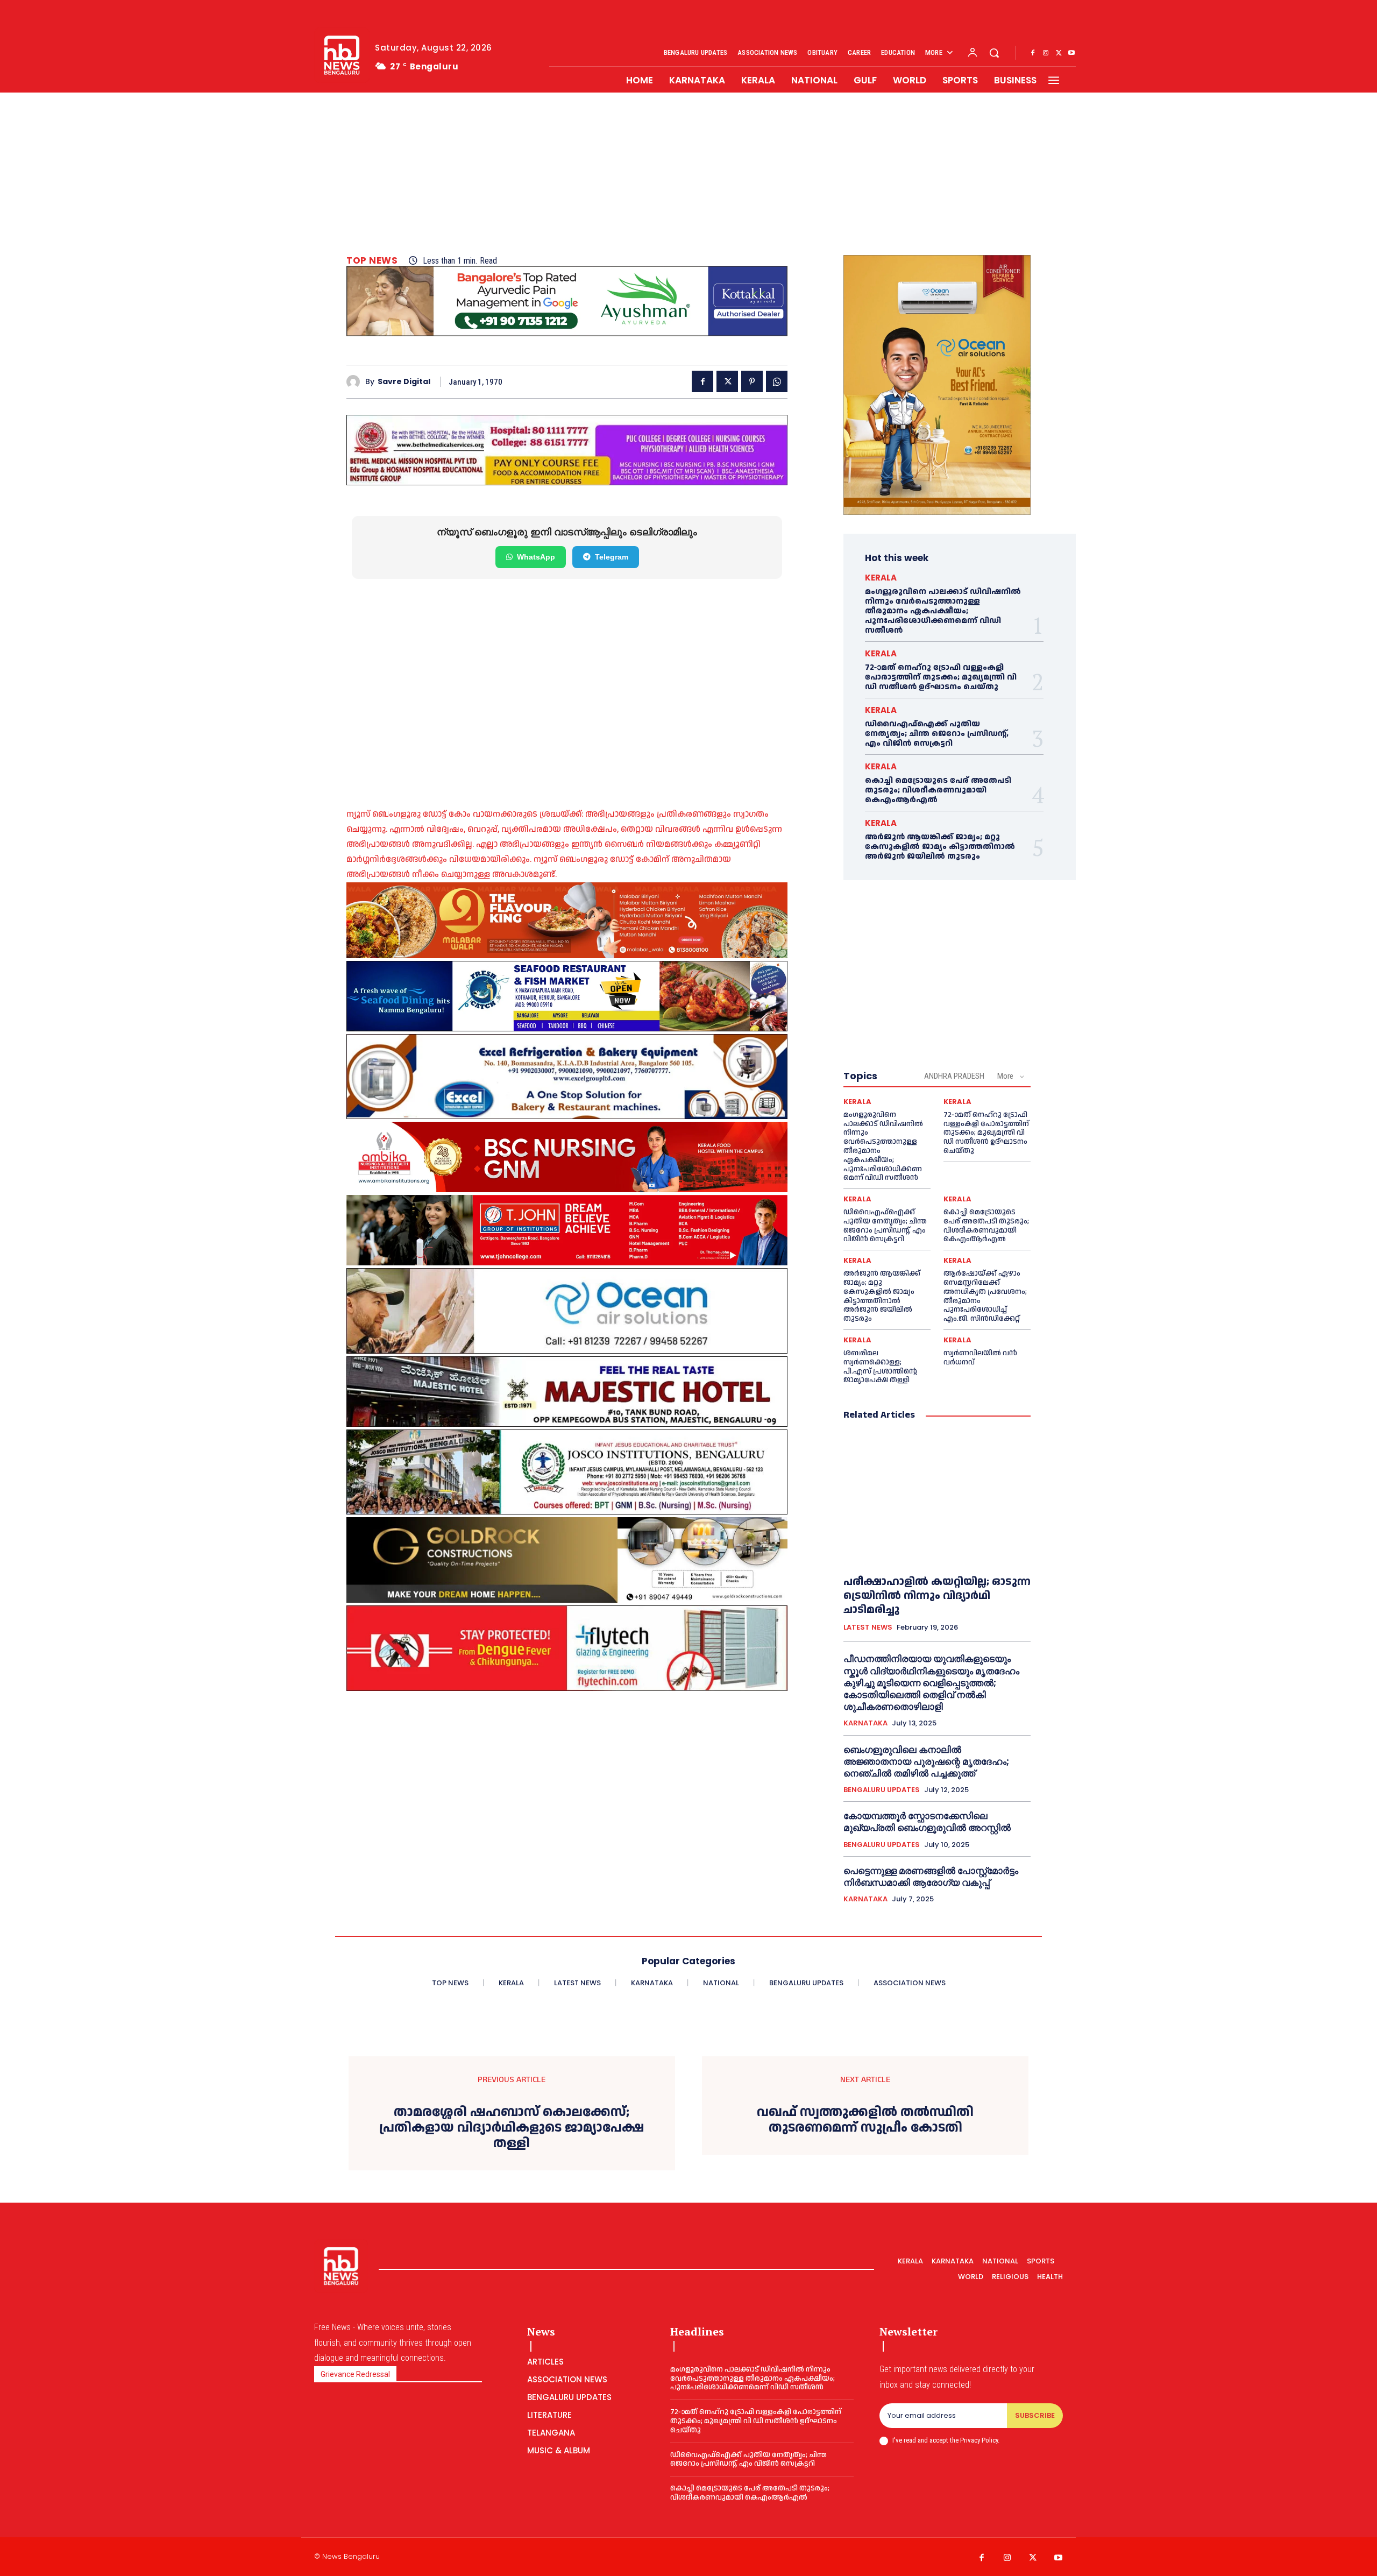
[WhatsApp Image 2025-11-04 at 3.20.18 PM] (937, 385)
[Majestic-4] (567, 1392)
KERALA (881, 578)
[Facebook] (1033, 53)
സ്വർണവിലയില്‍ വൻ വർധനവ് (980, 1358)
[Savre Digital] (356, 382)
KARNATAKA (865, 1723)
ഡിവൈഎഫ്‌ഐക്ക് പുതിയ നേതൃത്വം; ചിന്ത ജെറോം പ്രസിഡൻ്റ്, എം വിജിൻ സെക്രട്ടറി (937, 734)
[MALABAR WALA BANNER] (567, 920)
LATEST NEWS (868, 1627)
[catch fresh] (567, 996)
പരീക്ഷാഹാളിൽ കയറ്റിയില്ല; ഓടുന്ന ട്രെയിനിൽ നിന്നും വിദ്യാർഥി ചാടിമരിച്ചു (937, 1596)
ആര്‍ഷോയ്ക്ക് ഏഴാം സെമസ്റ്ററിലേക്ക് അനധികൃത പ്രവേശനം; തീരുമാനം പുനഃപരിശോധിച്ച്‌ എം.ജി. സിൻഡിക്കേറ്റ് (985, 1296)
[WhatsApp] (777, 381)
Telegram (612, 557)
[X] (1059, 53)
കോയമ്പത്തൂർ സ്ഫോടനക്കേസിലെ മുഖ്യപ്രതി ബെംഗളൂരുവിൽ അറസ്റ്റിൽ (927, 1822)
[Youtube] (1071, 53)
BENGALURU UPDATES (882, 1790)
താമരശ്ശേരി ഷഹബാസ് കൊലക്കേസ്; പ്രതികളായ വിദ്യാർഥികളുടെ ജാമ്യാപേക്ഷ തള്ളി (512, 2128)
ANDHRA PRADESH (954, 1076)
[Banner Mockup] (567, 1077)
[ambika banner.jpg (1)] (567, 1157)
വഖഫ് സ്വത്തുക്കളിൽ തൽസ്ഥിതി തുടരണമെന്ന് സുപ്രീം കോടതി (865, 2120)
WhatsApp (536, 557)
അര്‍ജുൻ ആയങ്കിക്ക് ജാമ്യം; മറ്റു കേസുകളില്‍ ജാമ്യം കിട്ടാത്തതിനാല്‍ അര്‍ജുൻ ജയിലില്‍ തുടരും (940, 847)
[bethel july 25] (567, 450)
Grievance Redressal (355, 2374)
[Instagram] (1046, 53)
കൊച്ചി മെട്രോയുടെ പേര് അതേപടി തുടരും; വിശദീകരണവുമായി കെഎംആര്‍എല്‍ (938, 790)
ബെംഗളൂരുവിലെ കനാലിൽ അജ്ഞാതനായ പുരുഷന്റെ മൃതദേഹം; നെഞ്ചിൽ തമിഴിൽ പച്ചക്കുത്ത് (926, 1761)
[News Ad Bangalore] (567, 333)
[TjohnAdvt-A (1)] (567, 1230)
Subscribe (1035, 2415)
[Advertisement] (688, 174)
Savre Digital (404, 382)
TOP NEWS (372, 261)
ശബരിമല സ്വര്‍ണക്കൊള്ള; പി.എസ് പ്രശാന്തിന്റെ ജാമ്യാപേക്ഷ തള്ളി (880, 1367)
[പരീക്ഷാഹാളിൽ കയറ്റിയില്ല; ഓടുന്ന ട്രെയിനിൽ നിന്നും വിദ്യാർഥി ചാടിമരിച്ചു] (937, 1498)
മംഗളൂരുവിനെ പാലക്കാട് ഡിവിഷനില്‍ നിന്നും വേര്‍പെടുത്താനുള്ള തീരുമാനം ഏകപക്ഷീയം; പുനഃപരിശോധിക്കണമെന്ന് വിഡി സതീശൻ (943, 611)
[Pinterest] (752, 381)
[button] (994, 53)
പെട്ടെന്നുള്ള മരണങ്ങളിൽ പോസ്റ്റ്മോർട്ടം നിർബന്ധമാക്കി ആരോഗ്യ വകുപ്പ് (931, 1877)
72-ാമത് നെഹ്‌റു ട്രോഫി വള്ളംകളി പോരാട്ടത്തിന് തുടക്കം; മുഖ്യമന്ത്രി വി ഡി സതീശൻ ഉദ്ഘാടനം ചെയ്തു (941, 677)
